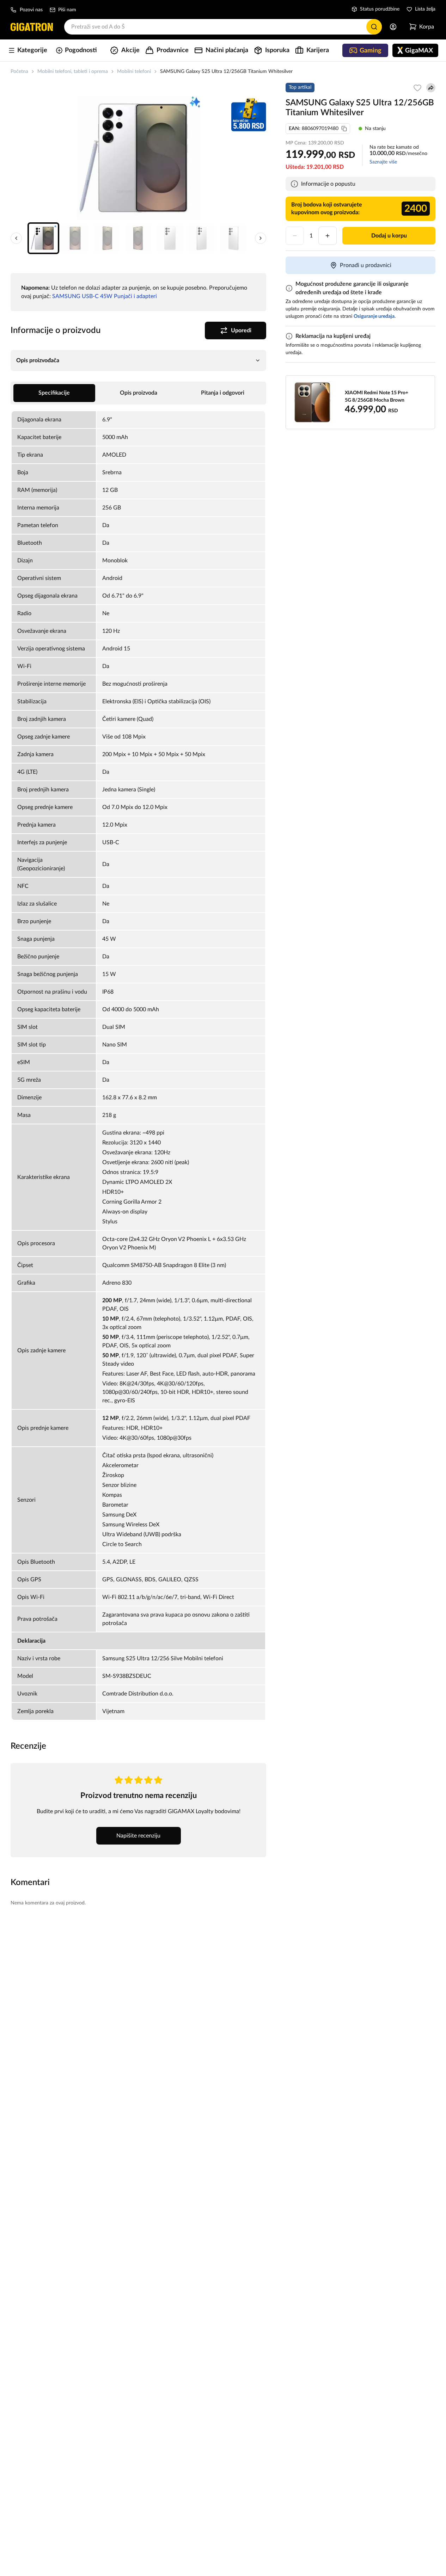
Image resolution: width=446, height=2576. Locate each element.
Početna (19, 72)
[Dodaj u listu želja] (417, 88)
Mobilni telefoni (134, 72)
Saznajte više (383, 162)
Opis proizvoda (139, 393)
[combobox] (223, 27)
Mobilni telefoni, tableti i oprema (73, 72)
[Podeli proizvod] (431, 88)
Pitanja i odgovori (223, 393)
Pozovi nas (31, 10)
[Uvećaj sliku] (139, 158)
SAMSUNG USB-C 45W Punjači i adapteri (105, 296)
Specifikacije (54, 393)
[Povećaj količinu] (328, 236)
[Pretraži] (374, 27)
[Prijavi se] (393, 27)
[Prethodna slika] (16, 238)
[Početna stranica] (32, 27)
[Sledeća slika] (261, 238)
